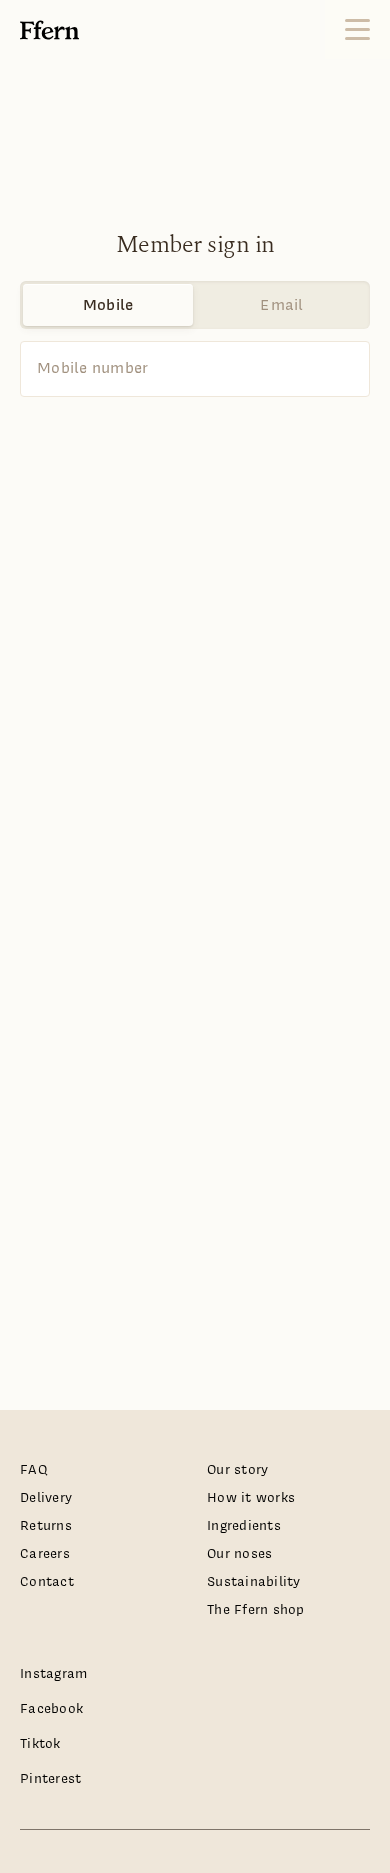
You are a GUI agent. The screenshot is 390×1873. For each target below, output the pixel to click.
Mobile (108, 305)
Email (281, 305)
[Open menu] (357, 30)
